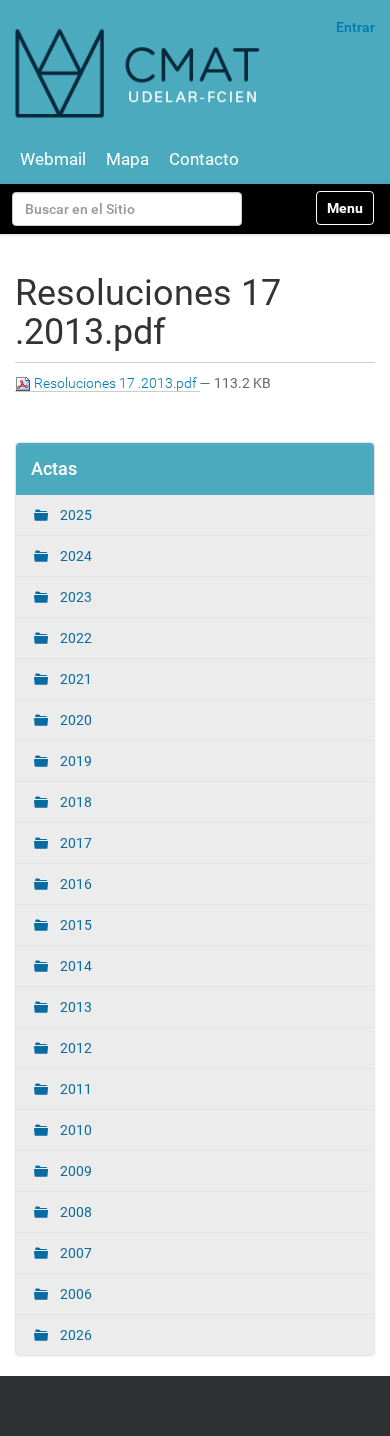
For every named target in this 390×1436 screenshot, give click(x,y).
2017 (74, 843)
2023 (74, 597)
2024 (74, 556)
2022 (74, 638)
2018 (74, 802)
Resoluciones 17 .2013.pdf (115, 383)
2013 (74, 1007)
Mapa (127, 159)
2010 (74, 1130)
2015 (74, 925)
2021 (74, 679)
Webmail (53, 159)
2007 (74, 1253)
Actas (54, 468)
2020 (74, 720)
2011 (74, 1089)
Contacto (204, 159)
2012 (74, 1048)
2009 (74, 1171)
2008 (74, 1212)
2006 (74, 1294)
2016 (74, 884)
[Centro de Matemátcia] (140, 72)
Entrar (355, 27)
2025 (74, 515)
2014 (74, 966)
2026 (74, 1335)
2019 (74, 761)
